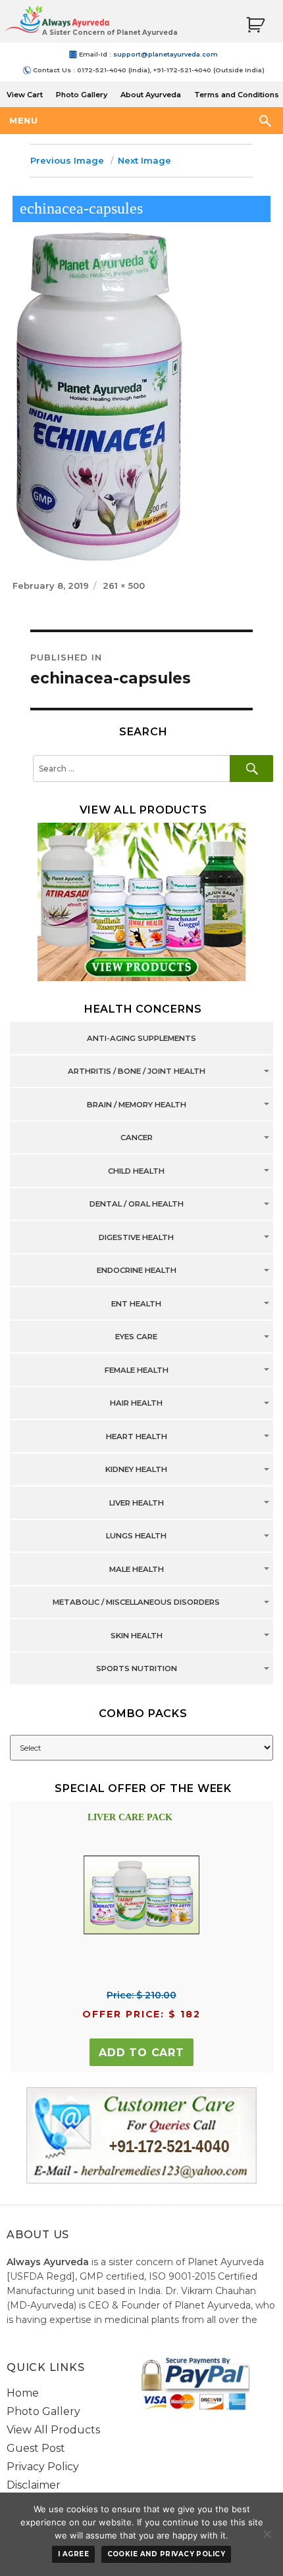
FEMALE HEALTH (137, 1370)
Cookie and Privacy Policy (167, 2554)
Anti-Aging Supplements (141, 1038)
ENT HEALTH (136, 1304)
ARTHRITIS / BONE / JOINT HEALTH (137, 1072)
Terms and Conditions (237, 95)
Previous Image (67, 160)
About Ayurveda (151, 95)
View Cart (25, 95)
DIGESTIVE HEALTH (136, 1237)
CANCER (137, 1138)
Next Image (144, 160)
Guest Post (36, 2448)
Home (23, 2393)
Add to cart (141, 2053)
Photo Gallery (82, 95)
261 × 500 (124, 586)
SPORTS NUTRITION (137, 1669)
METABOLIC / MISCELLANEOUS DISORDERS (136, 1603)
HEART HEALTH (137, 1437)
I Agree (73, 2554)
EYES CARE (136, 1337)
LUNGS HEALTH (136, 1536)
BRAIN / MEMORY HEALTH (137, 1105)
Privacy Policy (43, 2467)
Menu (23, 120)
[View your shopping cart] (255, 25)
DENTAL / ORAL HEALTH (137, 1205)
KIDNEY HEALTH (136, 1470)
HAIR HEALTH (136, 1404)
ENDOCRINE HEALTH (137, 1271)
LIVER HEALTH (137, 1503)
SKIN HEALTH (137, 1636)
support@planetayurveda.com (166, 54)
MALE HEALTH (137, 1569)
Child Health (136, 1171)
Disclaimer (34, 2485)
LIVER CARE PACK (130, 1817)
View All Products (53, 2430)
